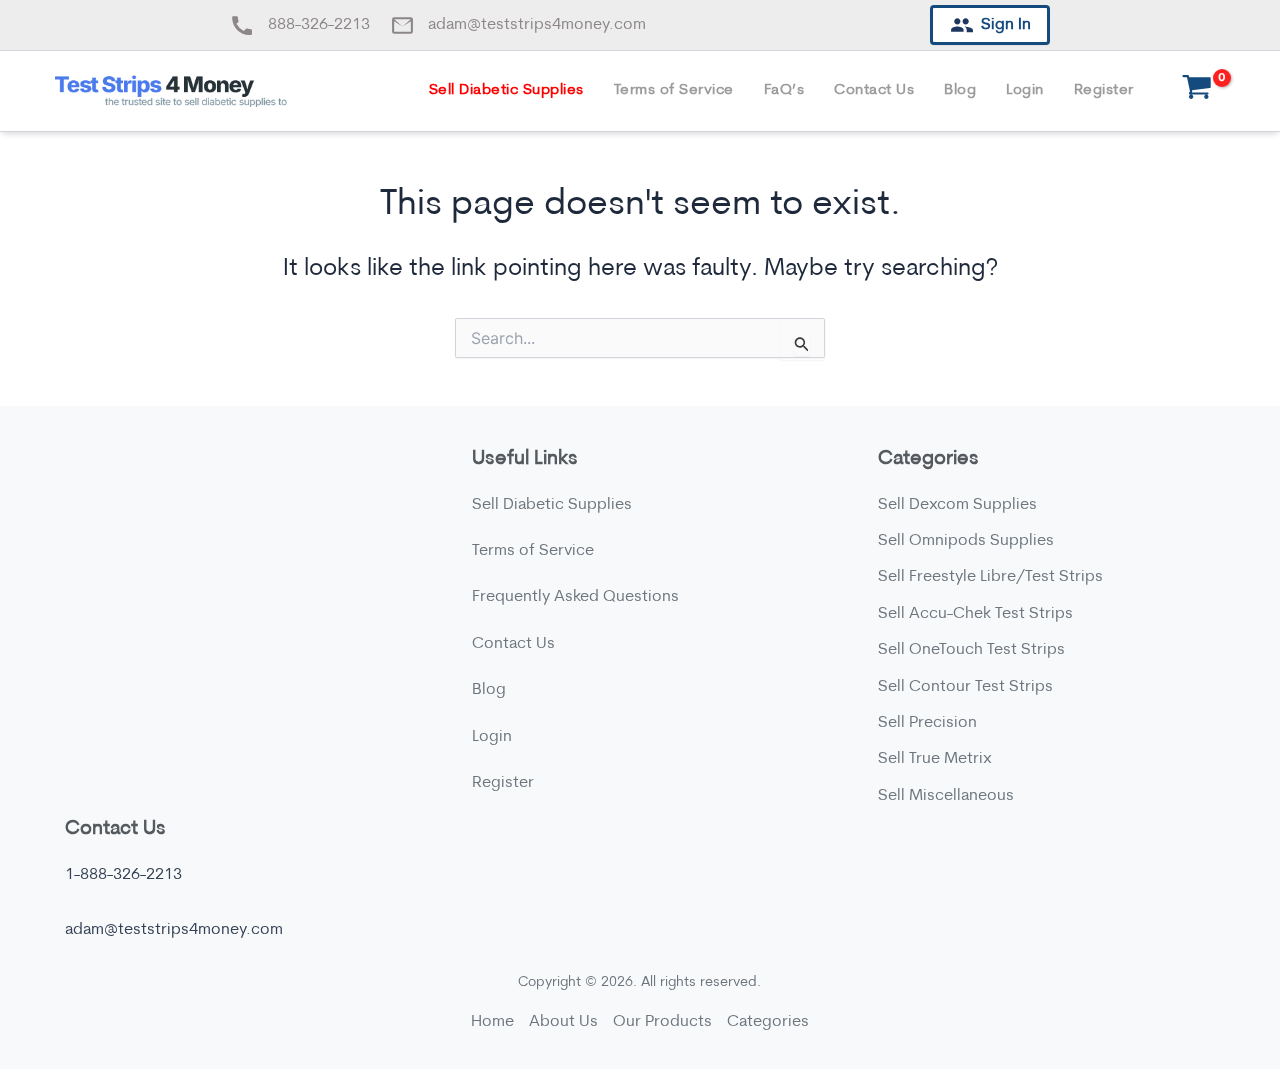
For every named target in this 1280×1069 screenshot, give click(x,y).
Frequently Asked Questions (575, 597)
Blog (960, 90)
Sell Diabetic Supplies (506, 90)
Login (1025, 90)
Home (492, 1022)
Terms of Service (674, 90)
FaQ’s (784, 90)
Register (1104, 90)
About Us (563, 1022)
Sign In (1005, 25)
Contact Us (874, 90)
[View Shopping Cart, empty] (1197, 91)
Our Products (662, 1022)
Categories (768, 1022)
